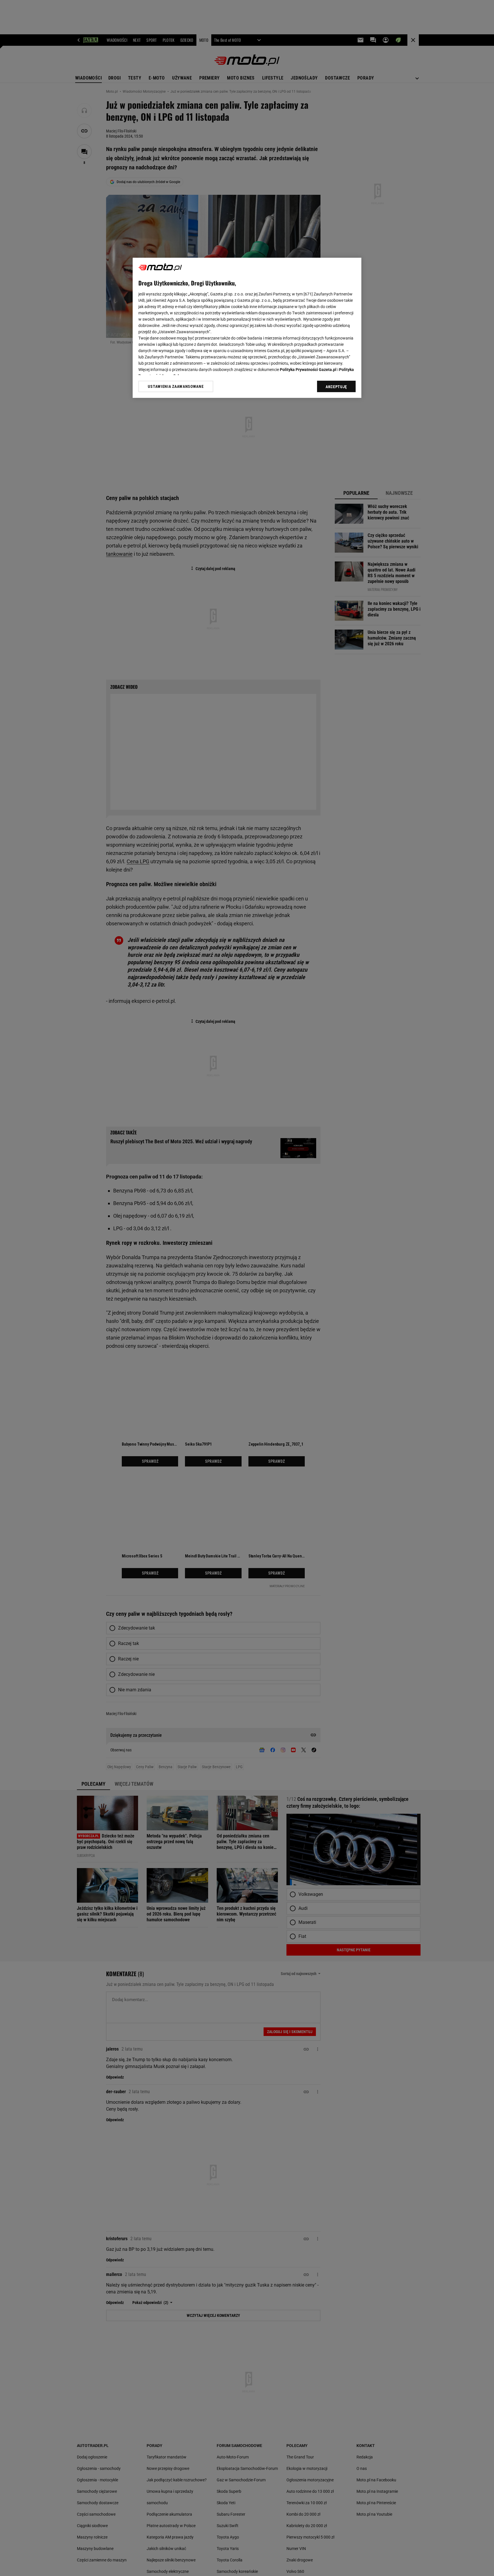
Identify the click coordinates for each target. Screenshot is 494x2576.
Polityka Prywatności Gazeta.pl (308, 370)
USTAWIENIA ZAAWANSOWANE (176, 386)
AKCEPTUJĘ (336, 387)
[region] (247, 328)
